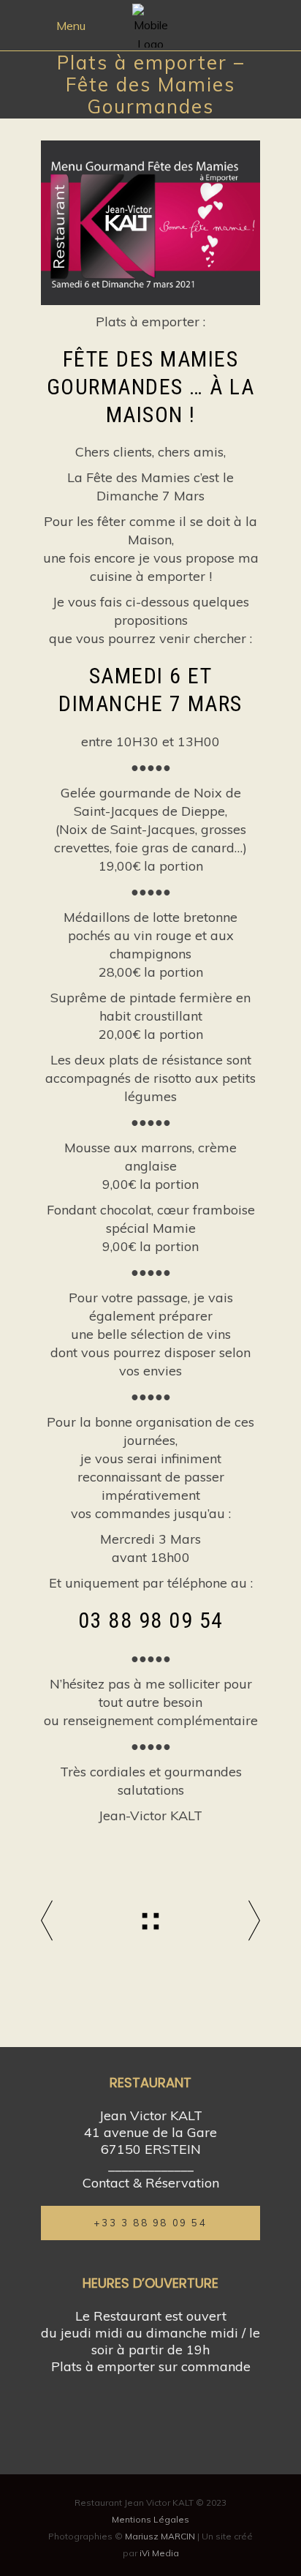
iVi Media (159, 2553)
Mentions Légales (150, 2519)
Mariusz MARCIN (160, 2536)
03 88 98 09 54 (151, 1620)
